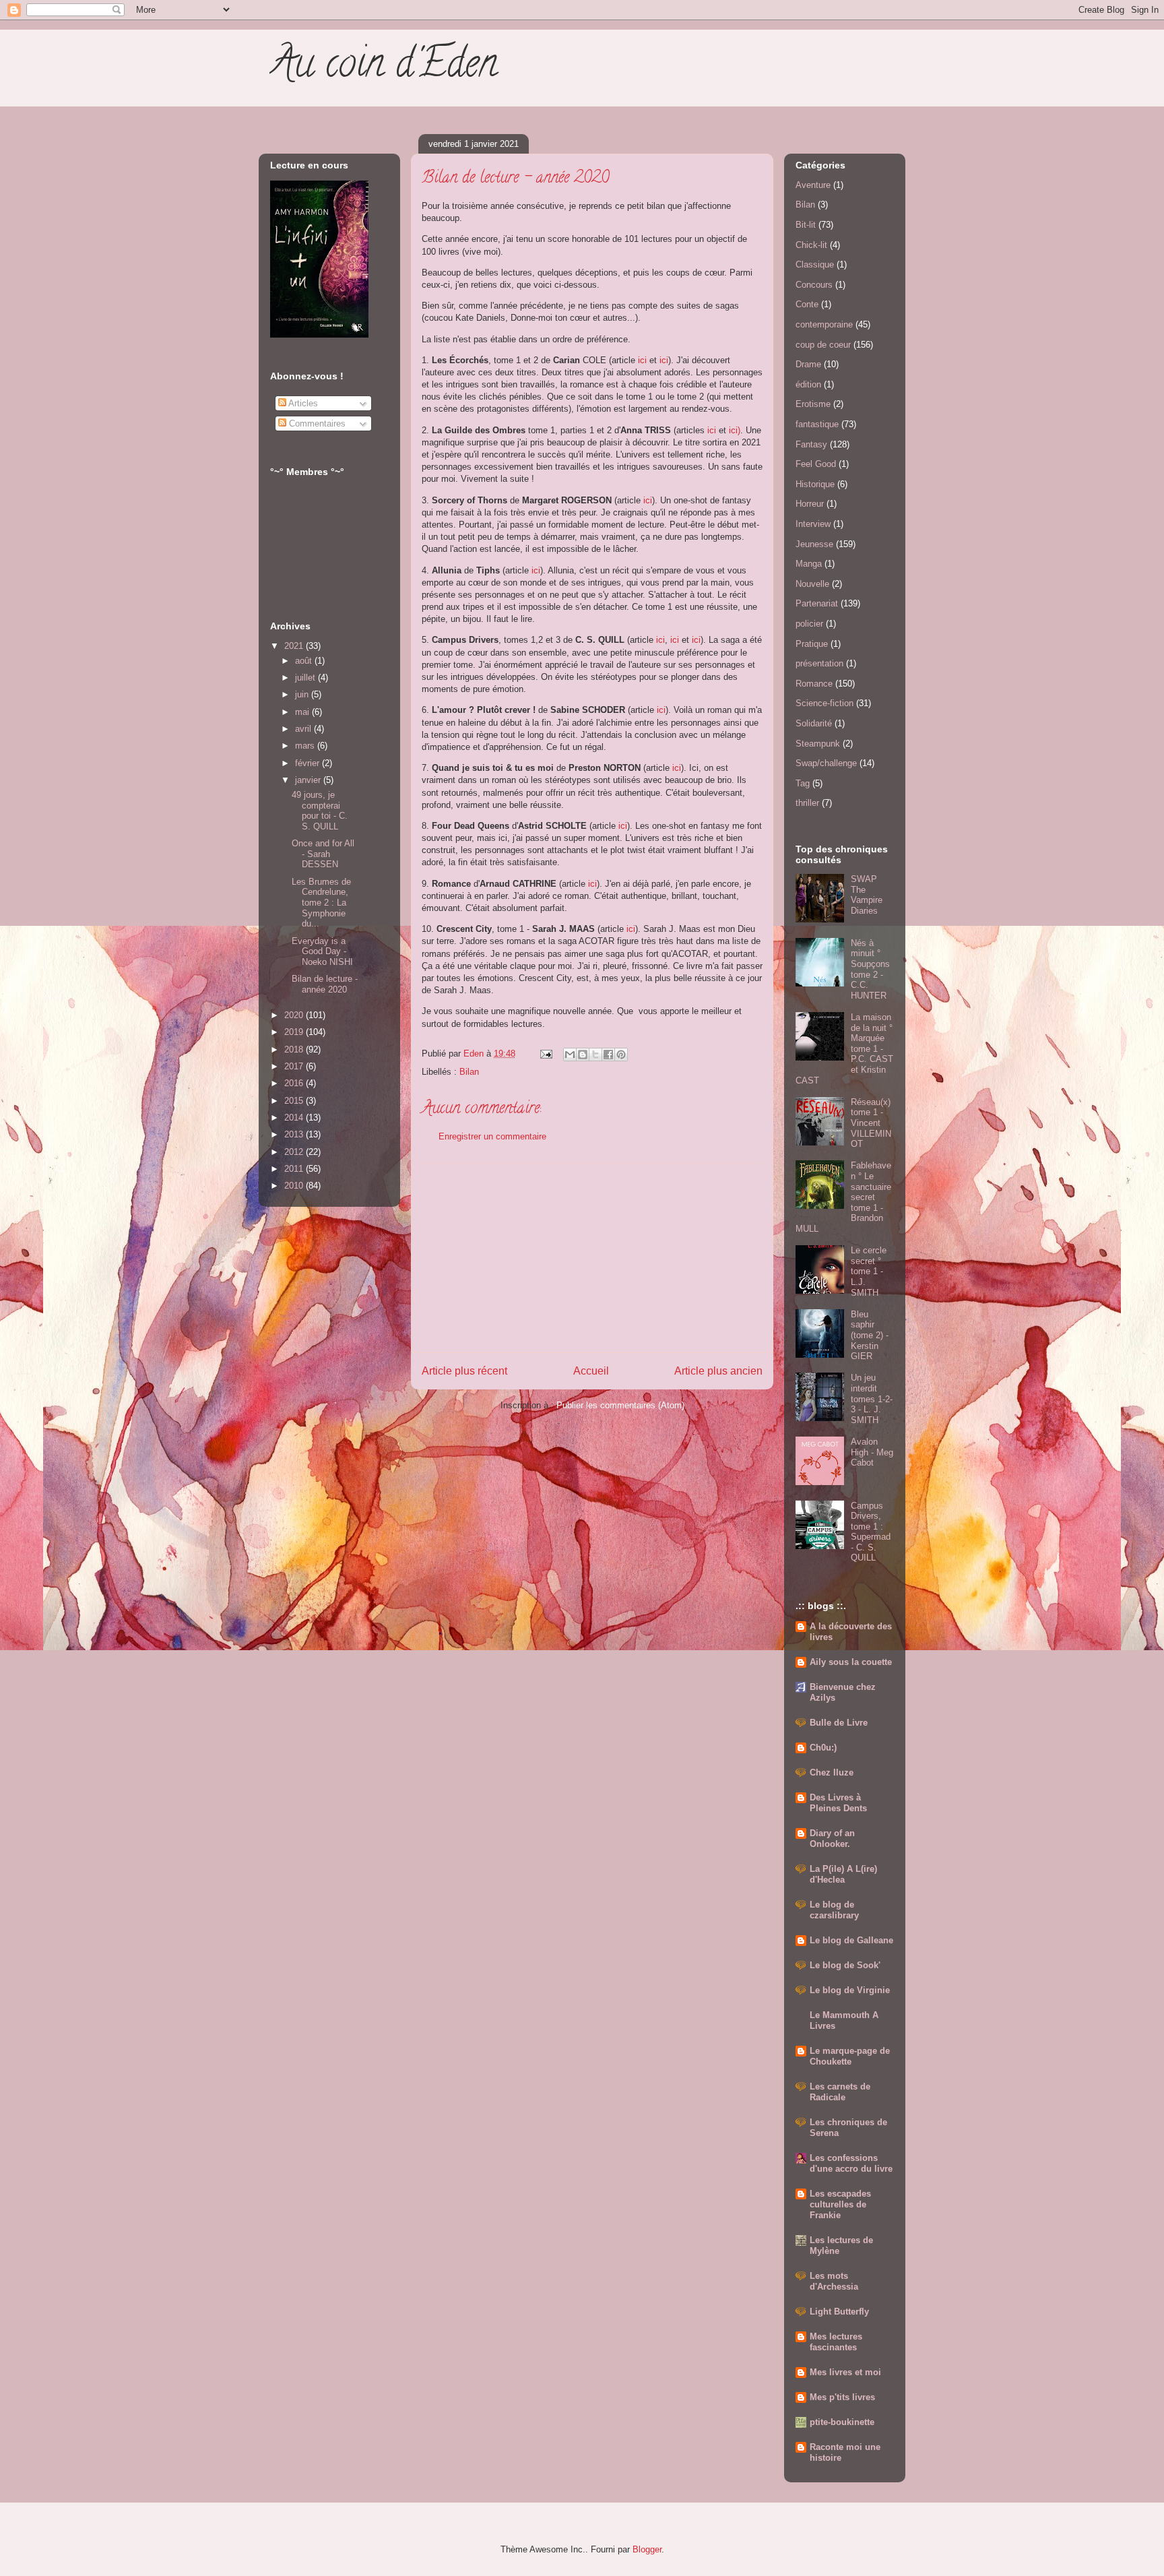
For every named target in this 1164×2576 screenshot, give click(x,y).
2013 (295, 1134)
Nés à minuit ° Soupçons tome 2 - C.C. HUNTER (870, 969)
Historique (815, 484)
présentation (819, 663)
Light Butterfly (839, 2312)
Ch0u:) (823, 1748)
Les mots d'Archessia (834, 2281)
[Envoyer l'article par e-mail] (545, 1054)
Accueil (591, 1371)
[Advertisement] (592, 1258)
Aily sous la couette (851, 1662)
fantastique (817, 424)
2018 (295, 1049)
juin (303, 694)
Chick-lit (811, 245)
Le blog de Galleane (851, 1940)
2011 (295, 1169)
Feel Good (816, 464)
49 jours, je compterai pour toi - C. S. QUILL (320, 811)
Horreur (810, 504)
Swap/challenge (826, 763)
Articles (302, 403)
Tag (803, 783)
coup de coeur (823, 345)
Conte (807, 304)
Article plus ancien (718, 1371)
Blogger (647, 2549)
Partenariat (817, 603)
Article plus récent (464, 1371)
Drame (808, 364)
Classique (815, 264)
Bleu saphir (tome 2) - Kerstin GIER (870, 1335)
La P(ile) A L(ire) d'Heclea (843, 1874)
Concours (814, 285)
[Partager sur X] (595, 1055)
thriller (807, 803)
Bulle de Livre (839, 1723)
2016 (295, 1083)
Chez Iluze (832, 1772)
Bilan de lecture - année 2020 (325, 984)
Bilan (469, 1072)
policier (809, 624)
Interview (813, 524)
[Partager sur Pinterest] (621, 1055)
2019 (295, 1032)
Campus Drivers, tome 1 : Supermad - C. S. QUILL (871, 1532)
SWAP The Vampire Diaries (867, 895)
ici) (735, 430)
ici (644, 360)
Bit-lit (806, 225)
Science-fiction (825, 703)
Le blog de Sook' (845, 1965)
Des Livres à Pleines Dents (838, 1803)
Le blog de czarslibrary (834, 1910)
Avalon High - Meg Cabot (872, 1452)
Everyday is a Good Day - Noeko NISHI (322, 951)
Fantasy (811, 444)
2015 (295, 1101)
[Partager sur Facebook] (608, 1055)
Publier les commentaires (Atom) (620, 1405)
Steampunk (818, 744)
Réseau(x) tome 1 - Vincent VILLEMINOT (871, 1123)
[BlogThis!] (583, 1055)
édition (808, 384)
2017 (295, 1066)
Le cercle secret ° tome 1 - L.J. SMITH (869, 1271)
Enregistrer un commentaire (492, 1136)
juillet (306, 678)
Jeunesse (814, 544)
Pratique (812, 644)
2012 (295, 1152)
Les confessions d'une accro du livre (851, 2163)
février (309, 763)
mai (303, 712)
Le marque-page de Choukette (850, 2056)
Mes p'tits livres (842, 2397)
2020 (295, 1015)
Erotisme (813, 404)
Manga (809, 564)
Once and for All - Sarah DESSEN (323, 854)
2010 (295, 1186)
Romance (814, 684)
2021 (295, 646)
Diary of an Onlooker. (832, 1839)
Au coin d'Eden (383, 67)
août (305, 661)
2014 (295, 1118)
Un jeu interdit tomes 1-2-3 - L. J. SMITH (872, 1399)
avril (304, 729)
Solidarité (814, 723)
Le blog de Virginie (850, 1990)
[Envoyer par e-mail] (570, 1055)
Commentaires (316, 423)
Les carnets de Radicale (840, 2092)
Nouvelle (812, 584)
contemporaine (824, 324)
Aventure (813, 185)
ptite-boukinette (842, 2422)
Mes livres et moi (845, 2372)
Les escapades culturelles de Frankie (840, 2204)
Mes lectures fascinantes (836, 2342)
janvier (309, 780)
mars (306, 746)
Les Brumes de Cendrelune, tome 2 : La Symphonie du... (321, 903)
